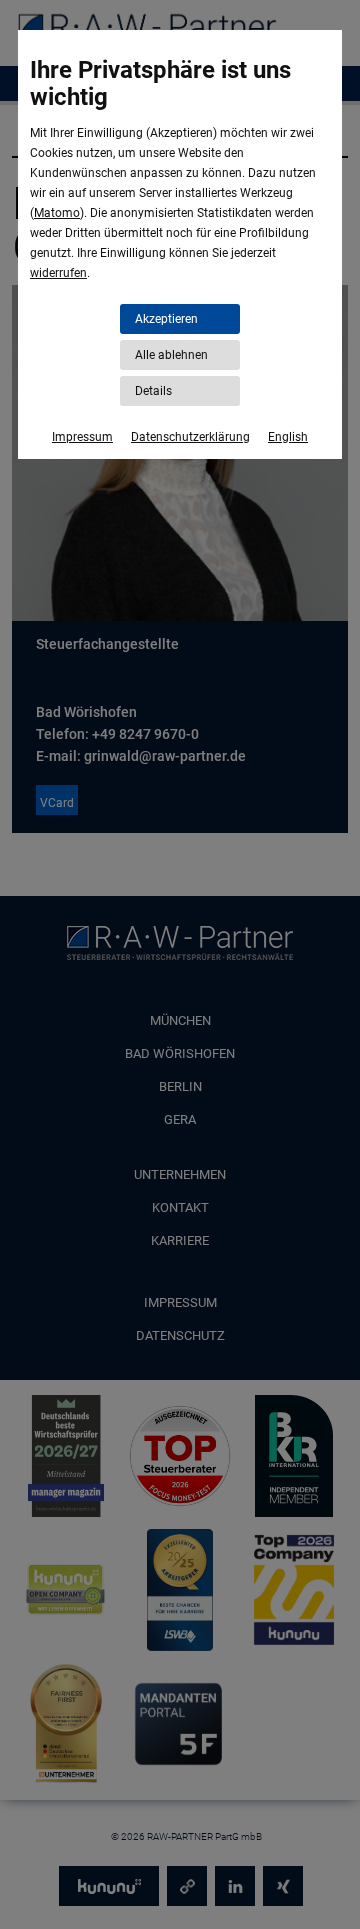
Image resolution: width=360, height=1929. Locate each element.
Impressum (82, 437)
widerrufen (58, 273)
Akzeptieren (166, 319)
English (288, 437)
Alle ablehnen (171, 355)
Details (153, 391)
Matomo (57, 213)
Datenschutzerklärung (190, 437)
